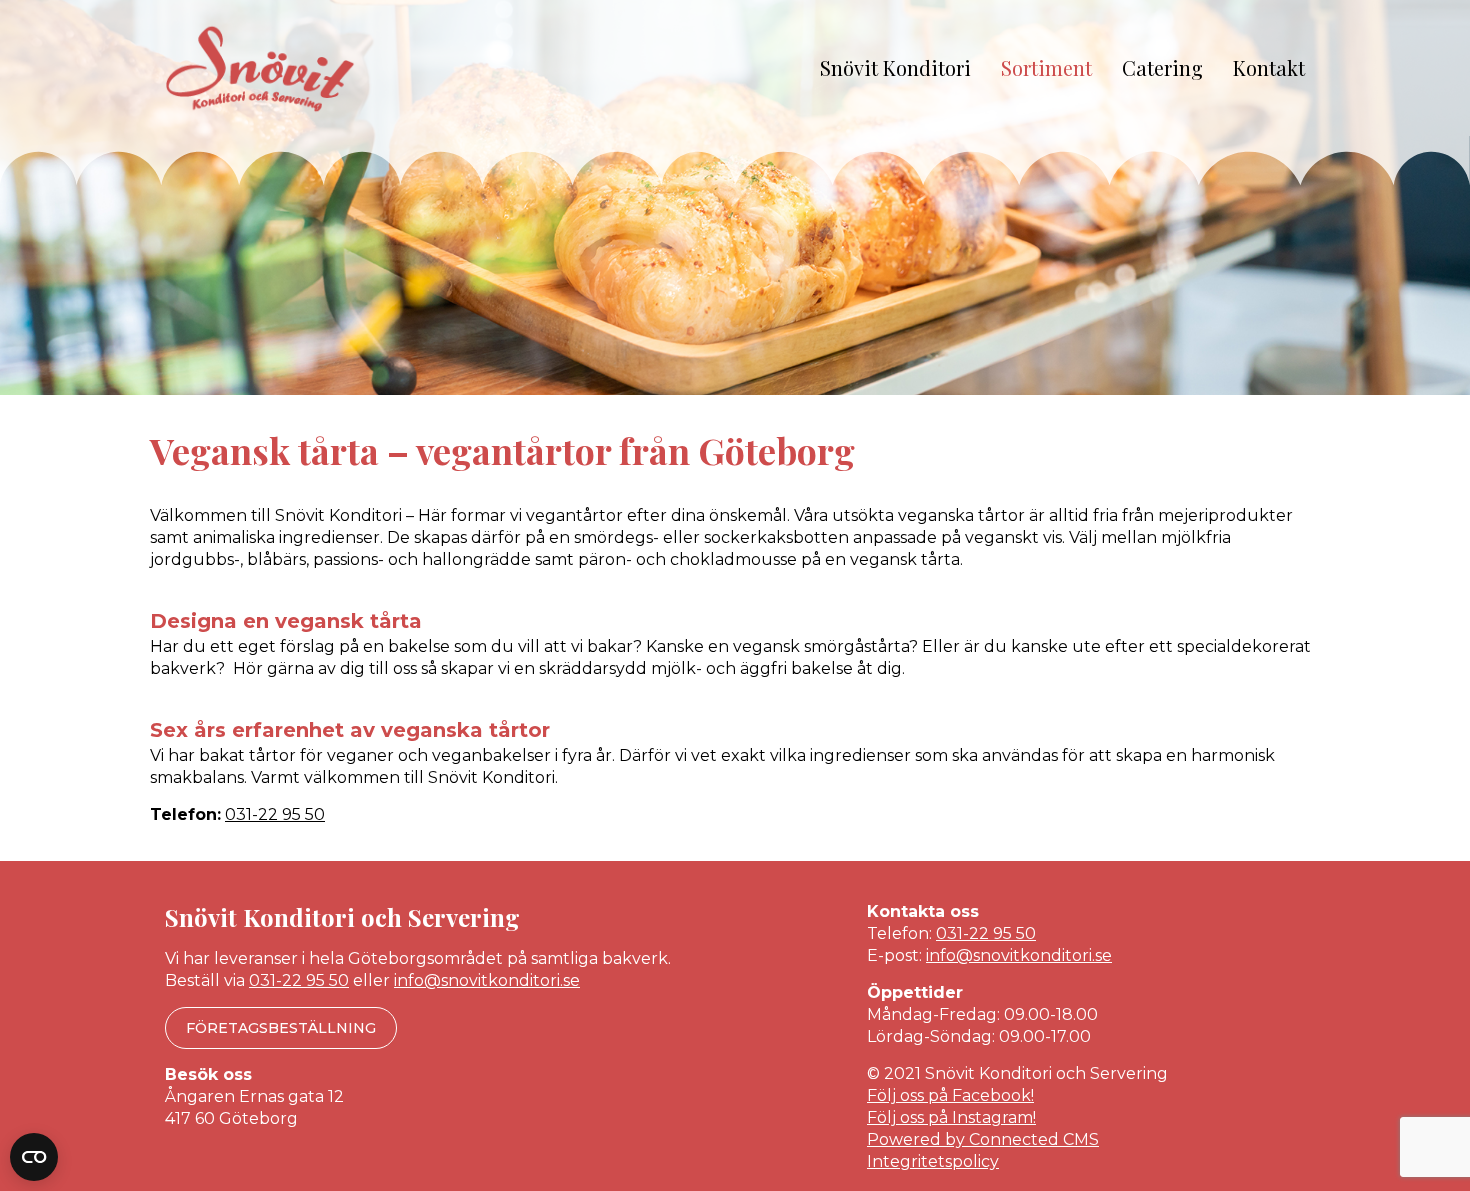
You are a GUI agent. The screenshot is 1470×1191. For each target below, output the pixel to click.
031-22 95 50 (275, 814)
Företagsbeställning (281, 1028)
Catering (1162, 67)
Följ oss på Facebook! (950, 1095)
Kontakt (1269, 67)
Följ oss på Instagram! (951, 1117)
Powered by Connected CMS (983, 1139)
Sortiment (1046, 67)
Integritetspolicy (933, 1161)
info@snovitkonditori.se (487, 980)
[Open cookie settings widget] (34, 1157)
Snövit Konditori (895, 67)
